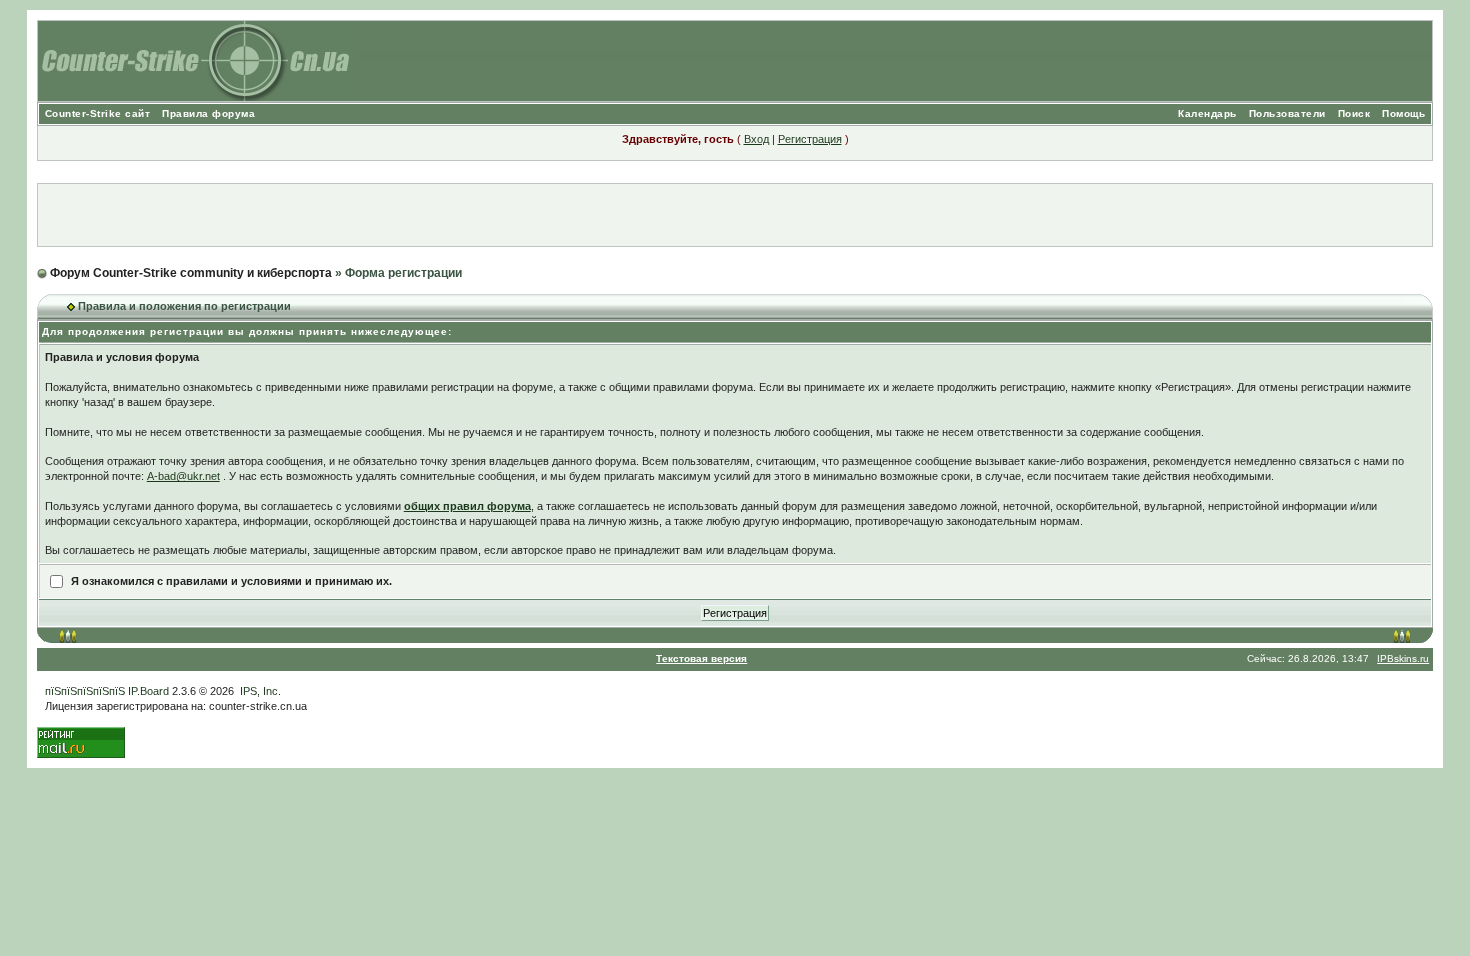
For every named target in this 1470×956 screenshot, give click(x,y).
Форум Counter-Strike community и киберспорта (191, 273)
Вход (756, 139)
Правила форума (208, 113)
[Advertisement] (735, 215)
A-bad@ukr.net (183, 476)
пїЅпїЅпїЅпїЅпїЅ (85, 691)
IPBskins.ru (1403, 658)
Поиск (1354, 113)
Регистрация (810, 139)
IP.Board (148, 691)
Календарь (1207, 113)
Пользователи (1287, 113)
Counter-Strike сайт (98, 113)
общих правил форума (467, 506)
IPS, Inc (259, 691)
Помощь (1403, 113)
